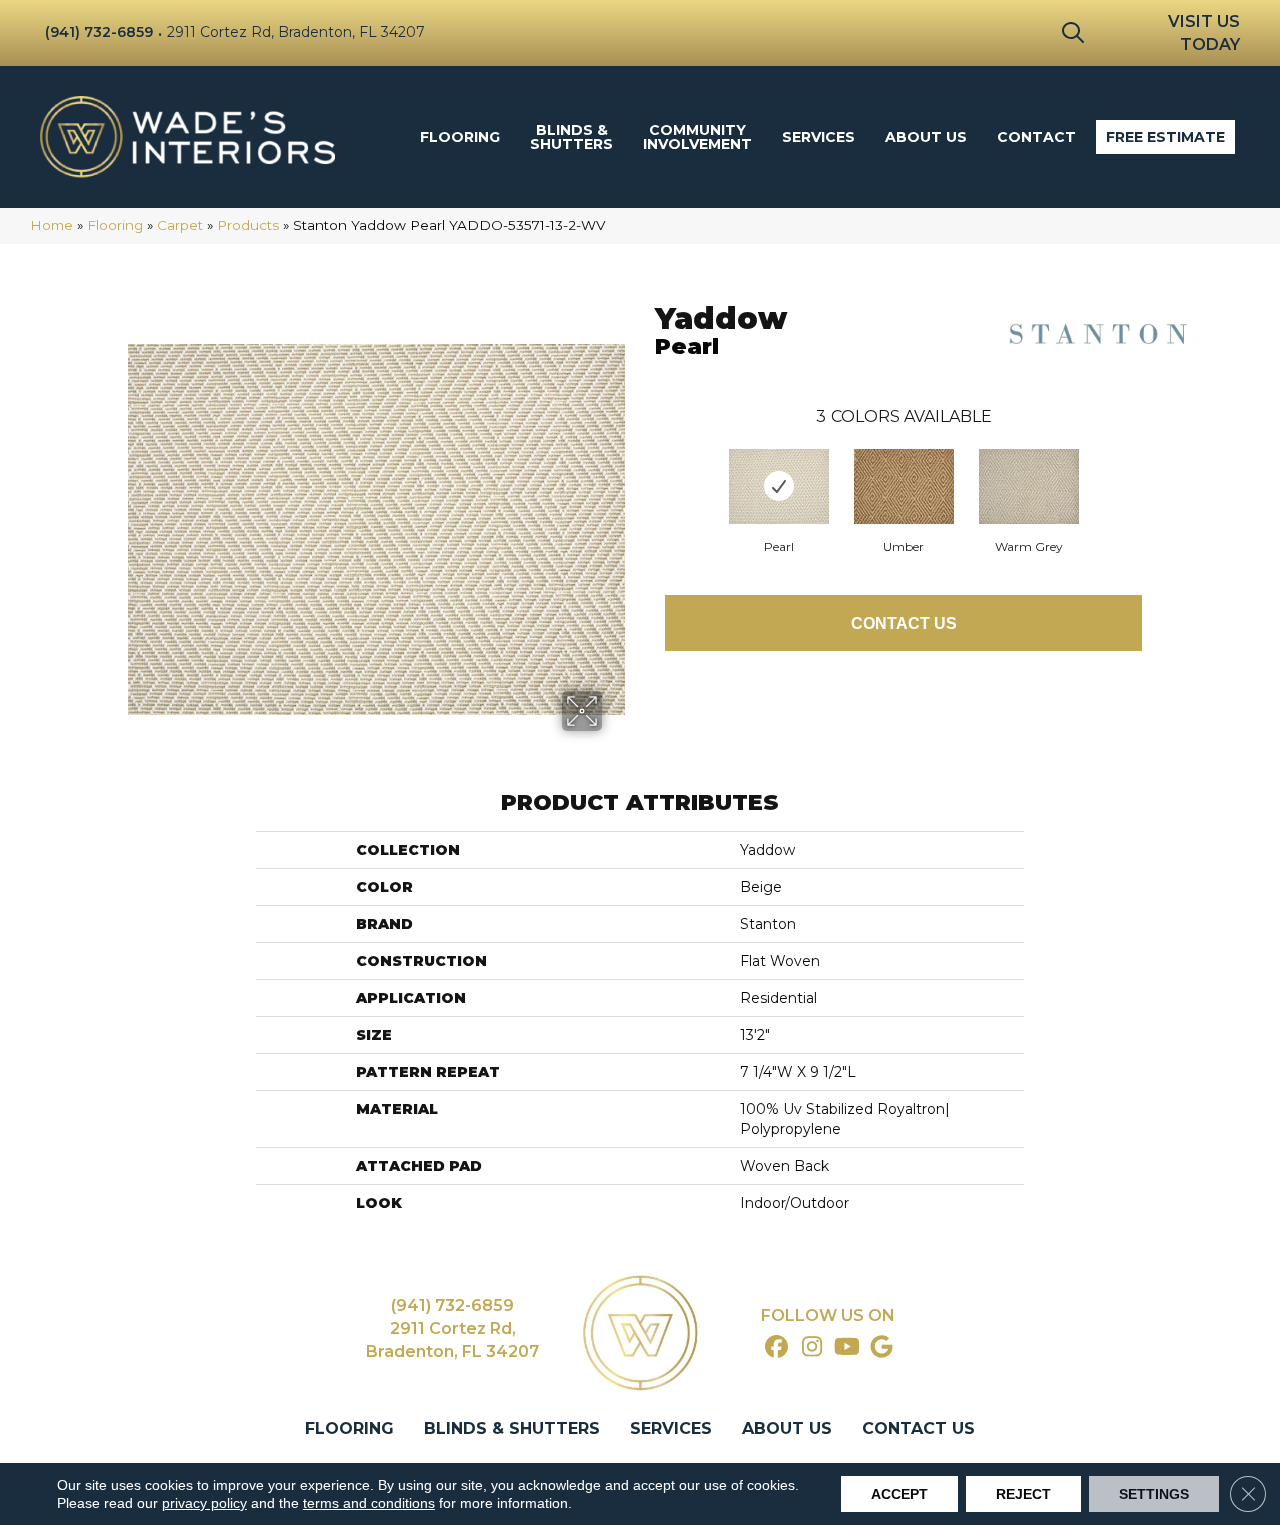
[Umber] (904, 486)
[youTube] (847, 1348)
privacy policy (204, 1503)
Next (1162, 466)
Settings (1154, 1494)
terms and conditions (369, 1503)
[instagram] (812, 1348)
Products (248, 225)
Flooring (115, 225)
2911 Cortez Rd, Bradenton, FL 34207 (296, 32)
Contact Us (904, 623)
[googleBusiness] (882, 1348)
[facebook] (777, 1348)
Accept (899, 1494)
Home (51, 225)
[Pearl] (779, 486)
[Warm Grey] (1029, 486)
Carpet (180, 225)
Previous (645, 466)
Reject (1023, 1494)
